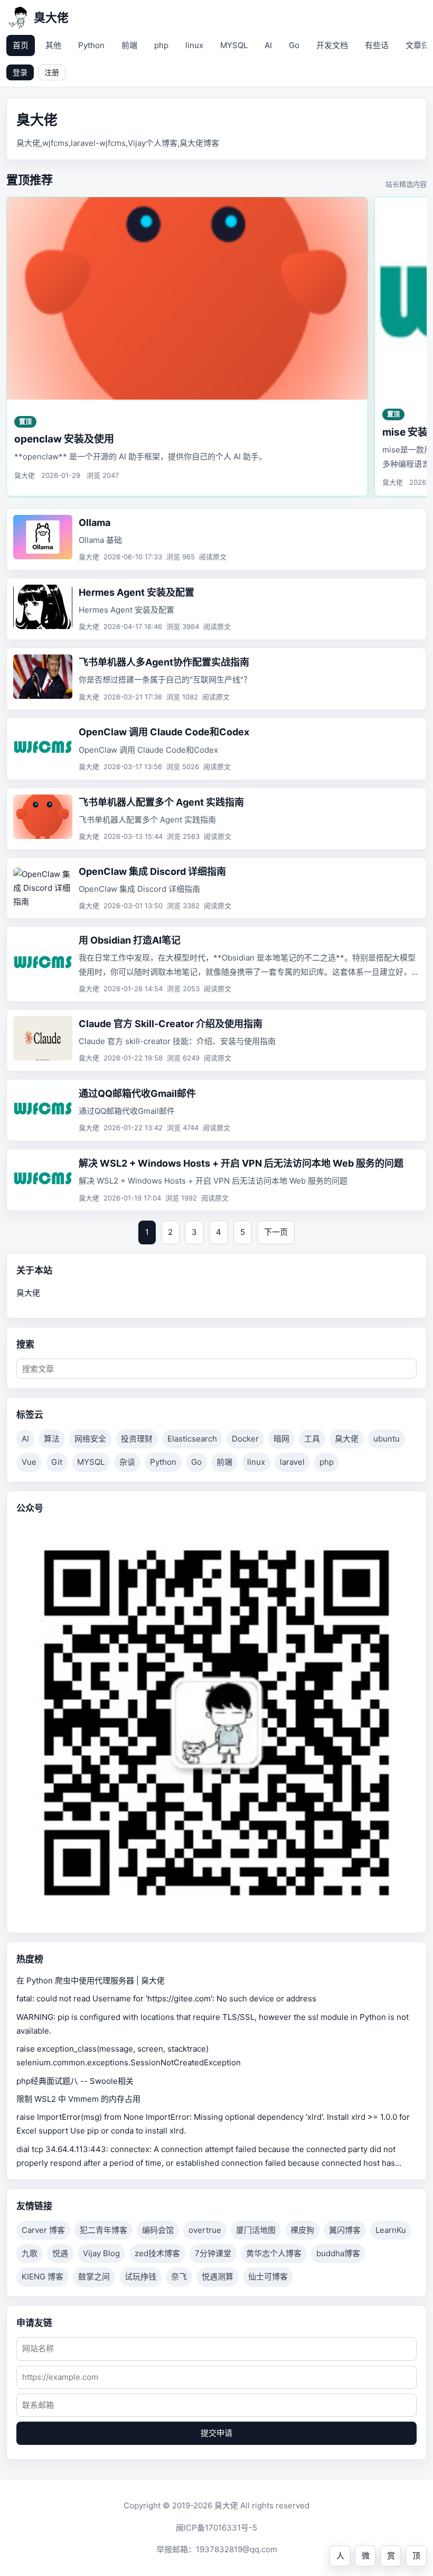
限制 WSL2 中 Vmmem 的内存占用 (78, 2099)
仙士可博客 (268, 2277)
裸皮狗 (302, 2230)
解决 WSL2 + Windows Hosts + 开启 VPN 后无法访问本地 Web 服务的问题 (241, 1163)
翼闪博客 (345, 2230)
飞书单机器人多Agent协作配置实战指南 (164, 662)
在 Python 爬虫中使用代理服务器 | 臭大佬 (91, 1981)
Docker (245, 1439)
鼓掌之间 (94, 2277)
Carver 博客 (43, 2230)
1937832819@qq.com (237, 2549)
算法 (52, 1439)
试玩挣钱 (140, 2277)
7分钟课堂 (213, 2253)
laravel (292, 1462)
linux (194, 45)
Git (57, 1462)
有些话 (377, 45)
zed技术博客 (157, 2253)
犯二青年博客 (103, 2230)
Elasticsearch (192, 1439)
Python (91, 45)
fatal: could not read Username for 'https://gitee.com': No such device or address (166, 1998)
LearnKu (391, 2230)
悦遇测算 (218, 2277)
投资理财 (137, 1439)
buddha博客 (338, 2253)
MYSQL (234, 45)
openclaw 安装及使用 (64, 439)
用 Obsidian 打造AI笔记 (130, 940)
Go (294, 45)
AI (268, 45)
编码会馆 (158, 2230)
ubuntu (387, 1439)
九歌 (30, 2253)
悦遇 (60, 2253)
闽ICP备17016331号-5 (216, 2528)
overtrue (205, 2230)
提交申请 (216, 2433)
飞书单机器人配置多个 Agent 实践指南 (161, 802)
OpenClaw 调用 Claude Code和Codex (164, 732)
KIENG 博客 (43, 2277)
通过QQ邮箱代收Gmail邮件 (137, 1093)
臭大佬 (347, 1439)
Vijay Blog (101, 2253)
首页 (21, 45)
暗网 (281, 1439)
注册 (52, 72)
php (161, 45)
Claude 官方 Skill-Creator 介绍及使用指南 (171, 1024)
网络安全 (90, 1439)
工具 (312, 1439)
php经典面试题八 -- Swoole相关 (75, 2081)
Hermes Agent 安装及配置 (137, 592)
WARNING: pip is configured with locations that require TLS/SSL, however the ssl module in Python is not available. (213, 2024)
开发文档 (332, 45)
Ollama (95, 523)
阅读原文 (213, 557)
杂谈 (127, 1462)
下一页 (276, 1232)
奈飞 (179, 2277)
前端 (129, 45)
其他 (53, 45)
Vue (29, 1462)
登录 (20, 72)
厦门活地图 (256, 2230)
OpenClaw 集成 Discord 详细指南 (152, 871)
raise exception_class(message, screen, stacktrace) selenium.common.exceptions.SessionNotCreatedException (129, 2056)
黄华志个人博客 (274, 2253)
